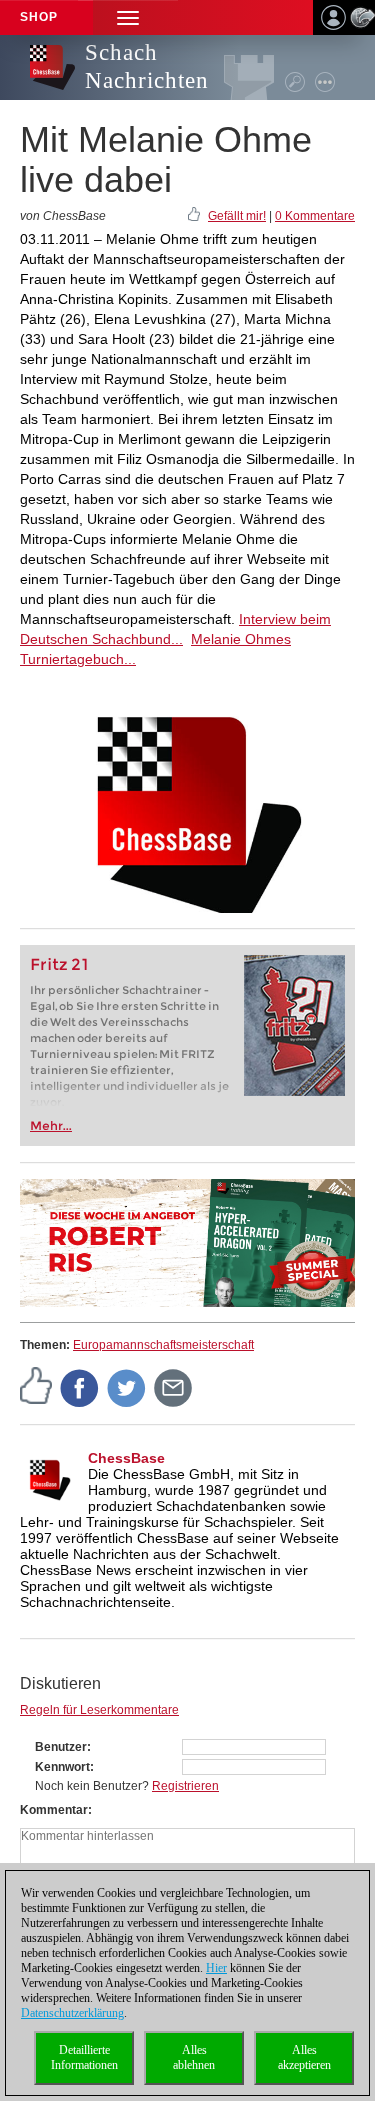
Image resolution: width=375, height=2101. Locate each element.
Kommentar (54, 1810)
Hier (216, 1968)
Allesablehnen (194, 2057)
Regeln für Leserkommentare (99, 1710)
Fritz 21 (59, 964)
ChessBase (126, 1458)
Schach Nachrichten (147, 66)
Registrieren (185, 1786)
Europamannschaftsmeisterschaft (163, 1345)
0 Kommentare (315, 216)
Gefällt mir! (237, 216)
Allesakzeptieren (304, 2057)
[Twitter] (127, 1388)
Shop (39, 17)
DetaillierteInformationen (84, 2057)
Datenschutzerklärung (72, 2013)
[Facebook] (80, 1388)
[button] (128, 17)
